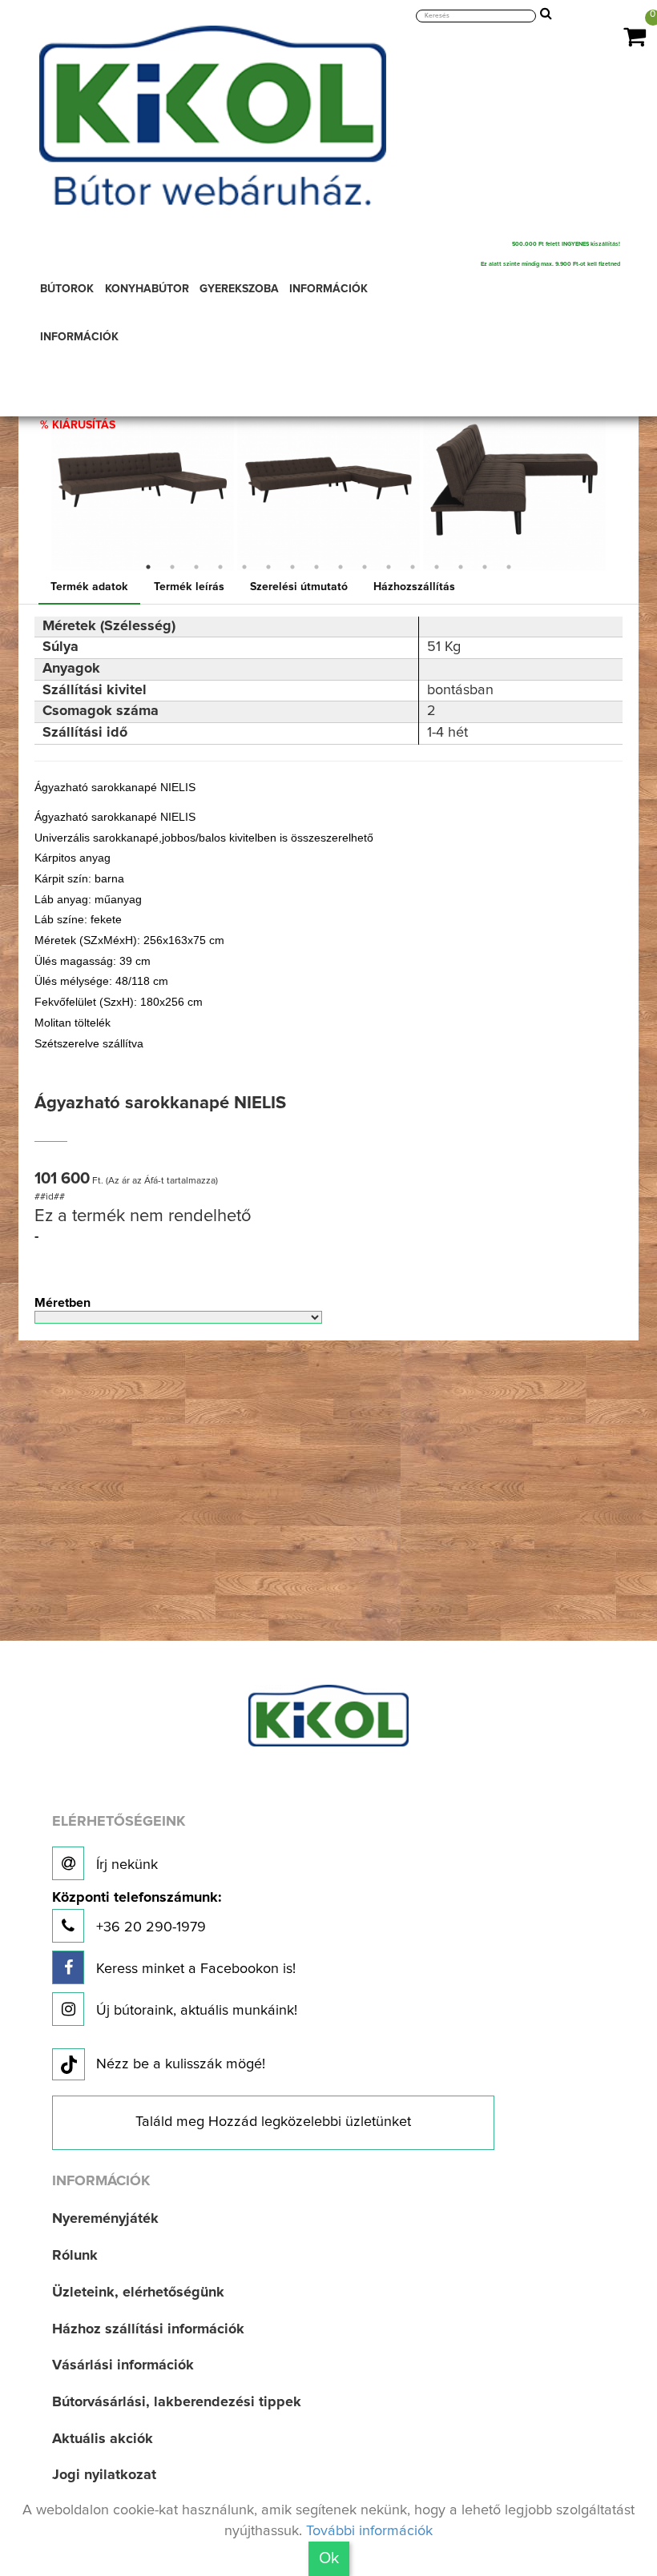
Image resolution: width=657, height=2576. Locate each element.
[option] (143, 480)
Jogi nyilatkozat (104, 2475)
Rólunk (75, 2256)
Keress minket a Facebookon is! (194, 1969)
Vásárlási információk (123, 2365)
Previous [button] (38, 480)
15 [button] (485, 567)
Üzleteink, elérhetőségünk (138, 2293)
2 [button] (172, 567)
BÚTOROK (67, 289)
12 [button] (413, 567)
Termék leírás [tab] (189, 587)
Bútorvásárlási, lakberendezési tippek (177, 2402)
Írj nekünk (125, 1865)
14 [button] (461, 567)
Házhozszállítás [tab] (414, 587)
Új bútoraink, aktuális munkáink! (195, 2011)
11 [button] (389, 567)
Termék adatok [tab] (89, 587)
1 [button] (148, 567)
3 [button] (196, 567)
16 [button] (509, 567)
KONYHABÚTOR (147, 289)
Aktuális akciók (103, 2439)
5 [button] (244, 567)
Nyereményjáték (105, 2219)
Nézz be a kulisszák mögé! (181, 2064)
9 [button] (341, 567)
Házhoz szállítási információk (148, 2329)
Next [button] (619, 480)
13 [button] (437, 567)
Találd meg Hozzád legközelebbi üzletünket (273, 2122)
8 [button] (316, 567)
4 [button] (220, 567)
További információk (369, 2531)
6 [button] (268, 567)
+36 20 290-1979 (137, 1913)
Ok (329, 2558)
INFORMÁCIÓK (328, 289)
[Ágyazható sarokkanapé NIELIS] (143, 480)
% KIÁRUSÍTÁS (78, 425)
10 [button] (365, 567)
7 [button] (292, 567)
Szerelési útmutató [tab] (299, 587)
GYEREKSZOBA (239, 289)
